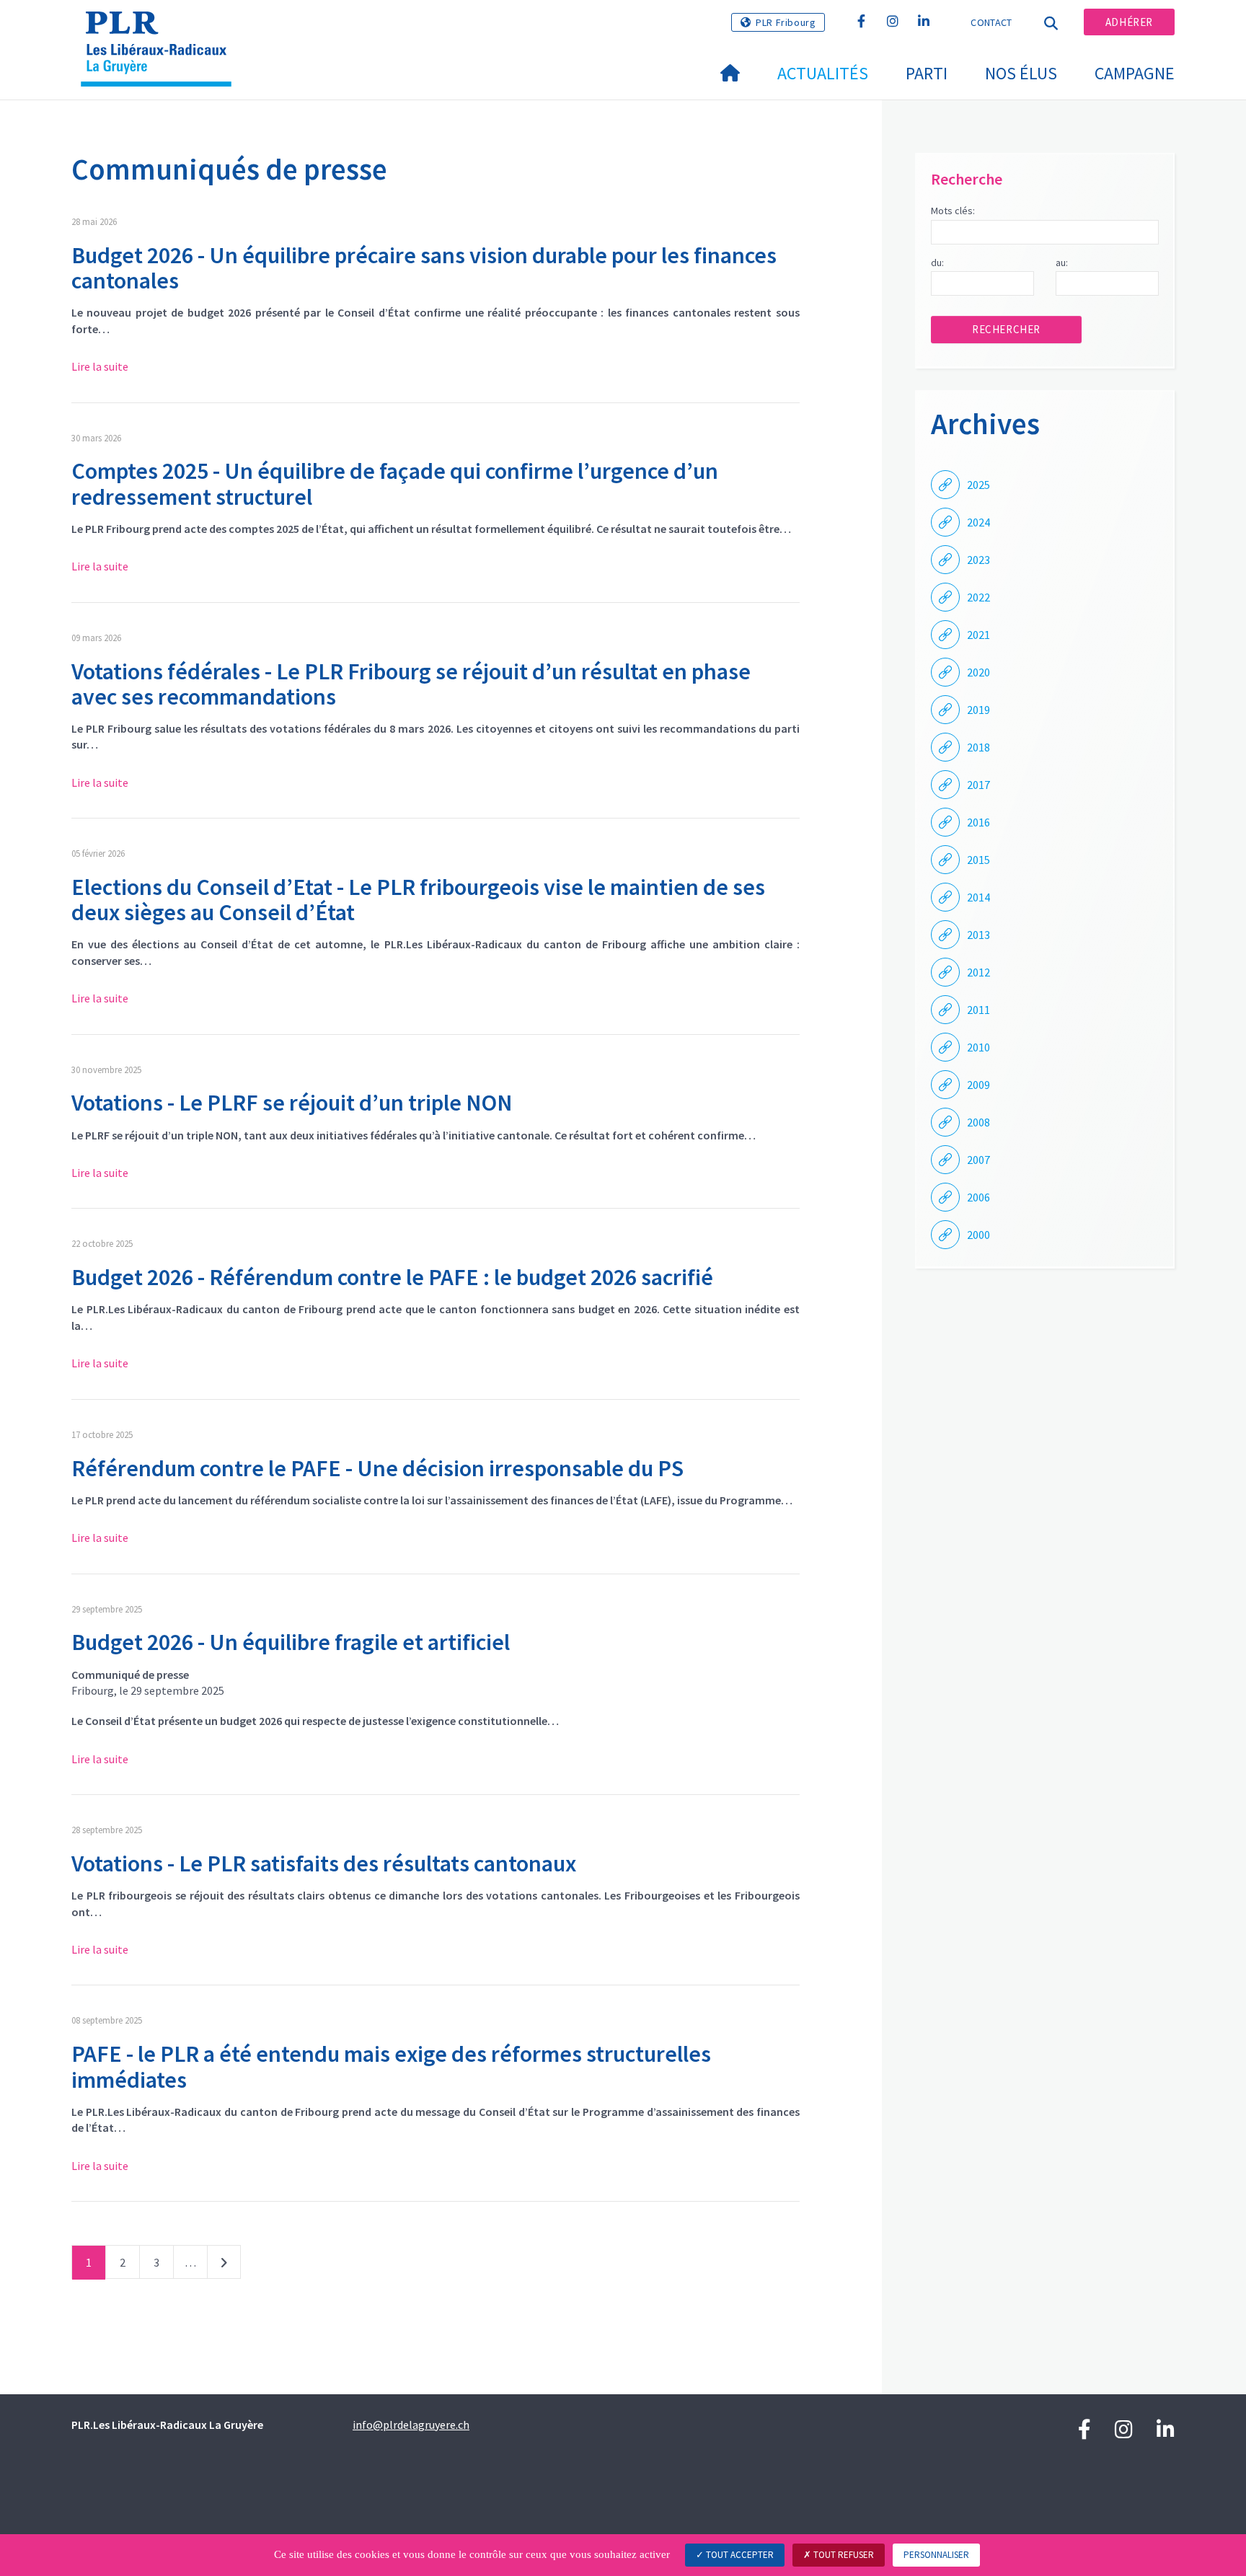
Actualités (823, 73)
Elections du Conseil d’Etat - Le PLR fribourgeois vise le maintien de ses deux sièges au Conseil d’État (418, 900)
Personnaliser (936, 2555)
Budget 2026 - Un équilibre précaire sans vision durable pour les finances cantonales (424, 268)
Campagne (1135, 73)
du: (937, 263)
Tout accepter (739, 2555)
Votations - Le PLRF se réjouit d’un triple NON (292, 1103)
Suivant (224, 2265)
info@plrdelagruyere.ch (411, 2425)
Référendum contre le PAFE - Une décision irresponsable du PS (377, 1468)
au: (1062, 263)
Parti (927, 73)
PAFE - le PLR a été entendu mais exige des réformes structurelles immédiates (391, 2066)
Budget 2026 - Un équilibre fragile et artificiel (291, 1642)
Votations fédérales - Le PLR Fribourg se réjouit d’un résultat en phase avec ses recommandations (411, 684)
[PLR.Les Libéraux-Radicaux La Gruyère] (162, 30)
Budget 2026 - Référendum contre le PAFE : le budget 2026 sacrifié (392, 1277)
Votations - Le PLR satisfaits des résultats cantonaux (324, 1863)
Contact (991, 22)
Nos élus (1021, 73)
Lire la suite (100, 366)
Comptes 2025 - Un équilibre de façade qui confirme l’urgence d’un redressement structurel (395, 484)
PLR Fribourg (786, 22)
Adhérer (1129, 22)
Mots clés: (953, 211)
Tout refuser (843, 2555)
